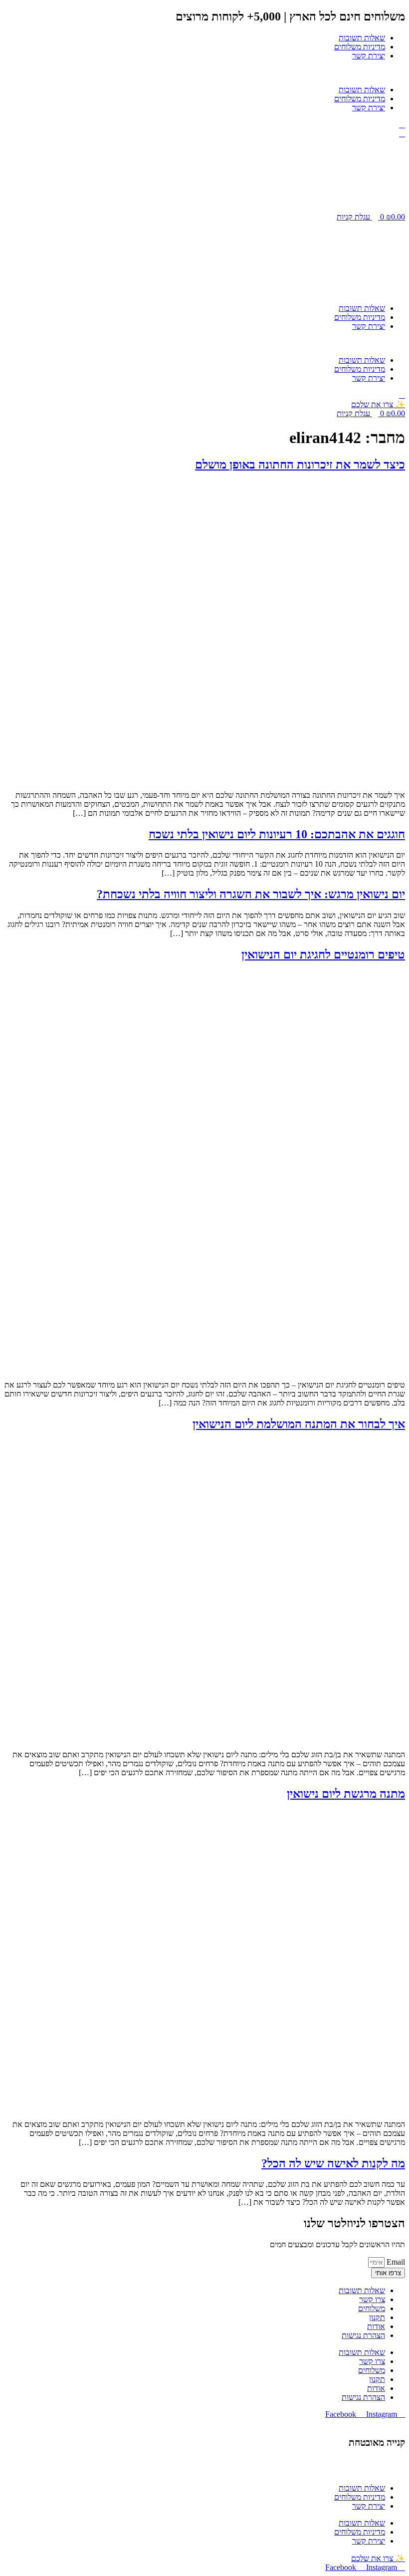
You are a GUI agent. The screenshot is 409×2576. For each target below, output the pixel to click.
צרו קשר (372, 2299)
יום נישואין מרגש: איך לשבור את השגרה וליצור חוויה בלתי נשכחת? (251, 894)
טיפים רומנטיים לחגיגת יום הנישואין (323, 954)
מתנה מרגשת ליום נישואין (346, 1794)
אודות (376, 2326)
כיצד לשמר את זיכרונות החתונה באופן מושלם (300, 465)
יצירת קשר (369, 56)
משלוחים (372, 2308)
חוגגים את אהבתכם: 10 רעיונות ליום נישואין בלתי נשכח (277, 834)
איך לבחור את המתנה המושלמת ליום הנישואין (299, 1424)
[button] (204, 73)
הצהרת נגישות (363, 2335)
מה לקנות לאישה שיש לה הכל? (333, 2163)
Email (395, 2262)
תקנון (377, 2317)
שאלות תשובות (362, 38)
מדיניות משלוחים (360, 47)
